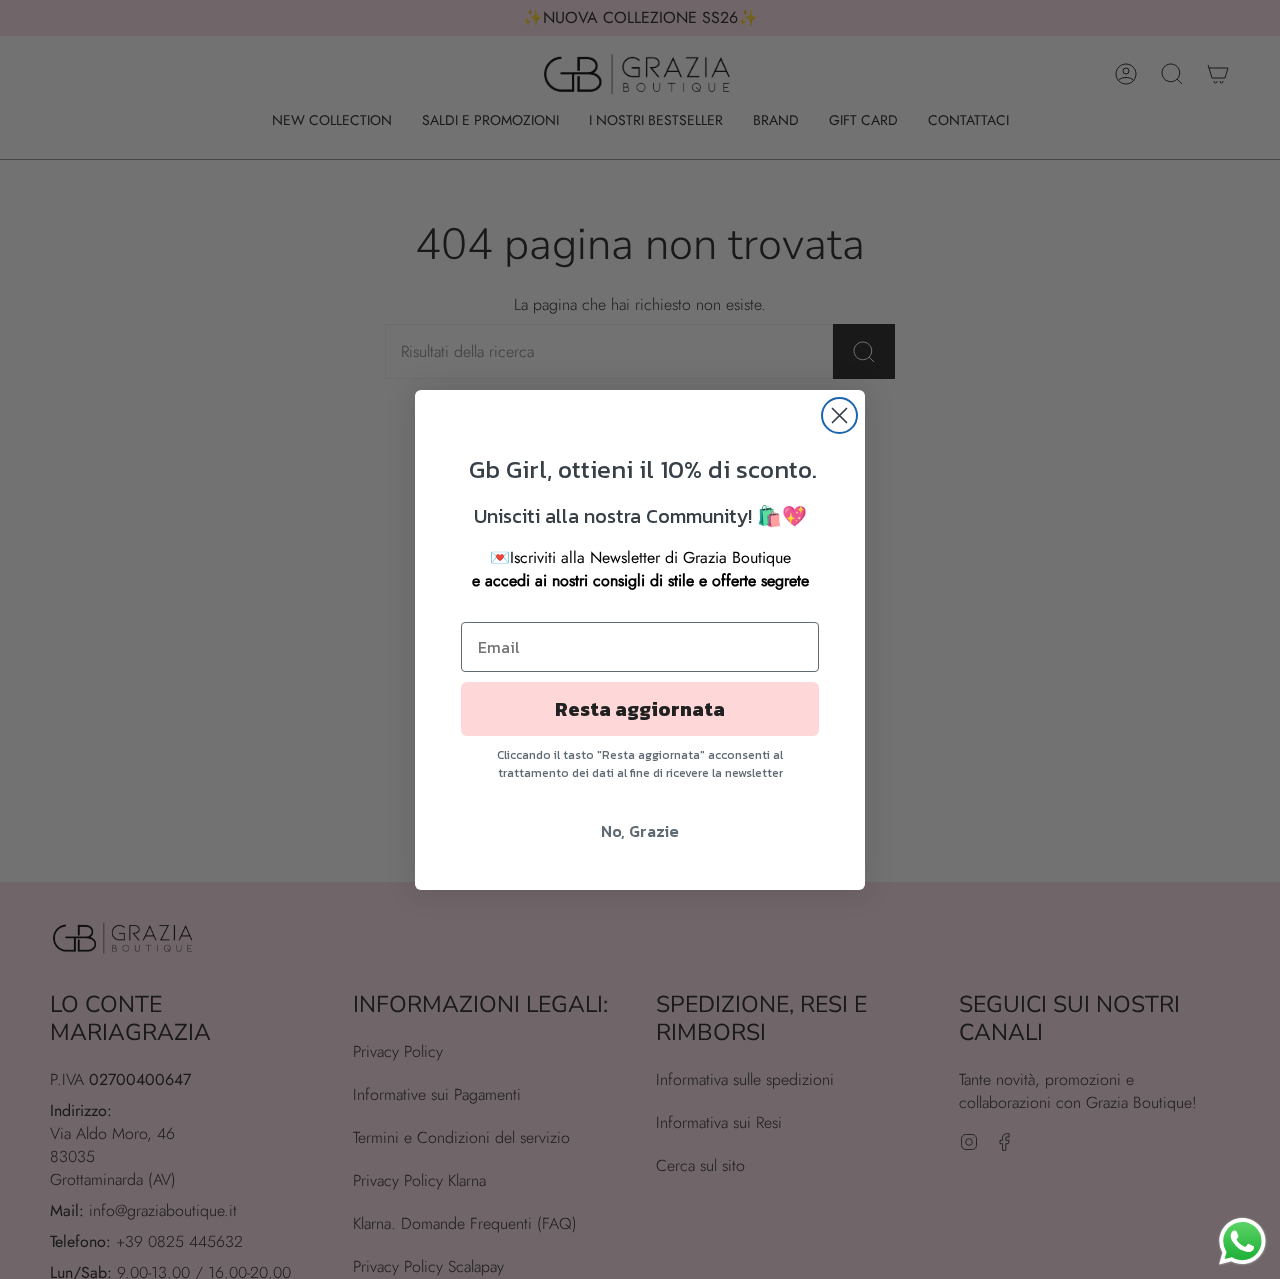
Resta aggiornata (640, 709)
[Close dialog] (839, 415)
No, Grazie (640, 831)
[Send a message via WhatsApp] (1242, 1241)
